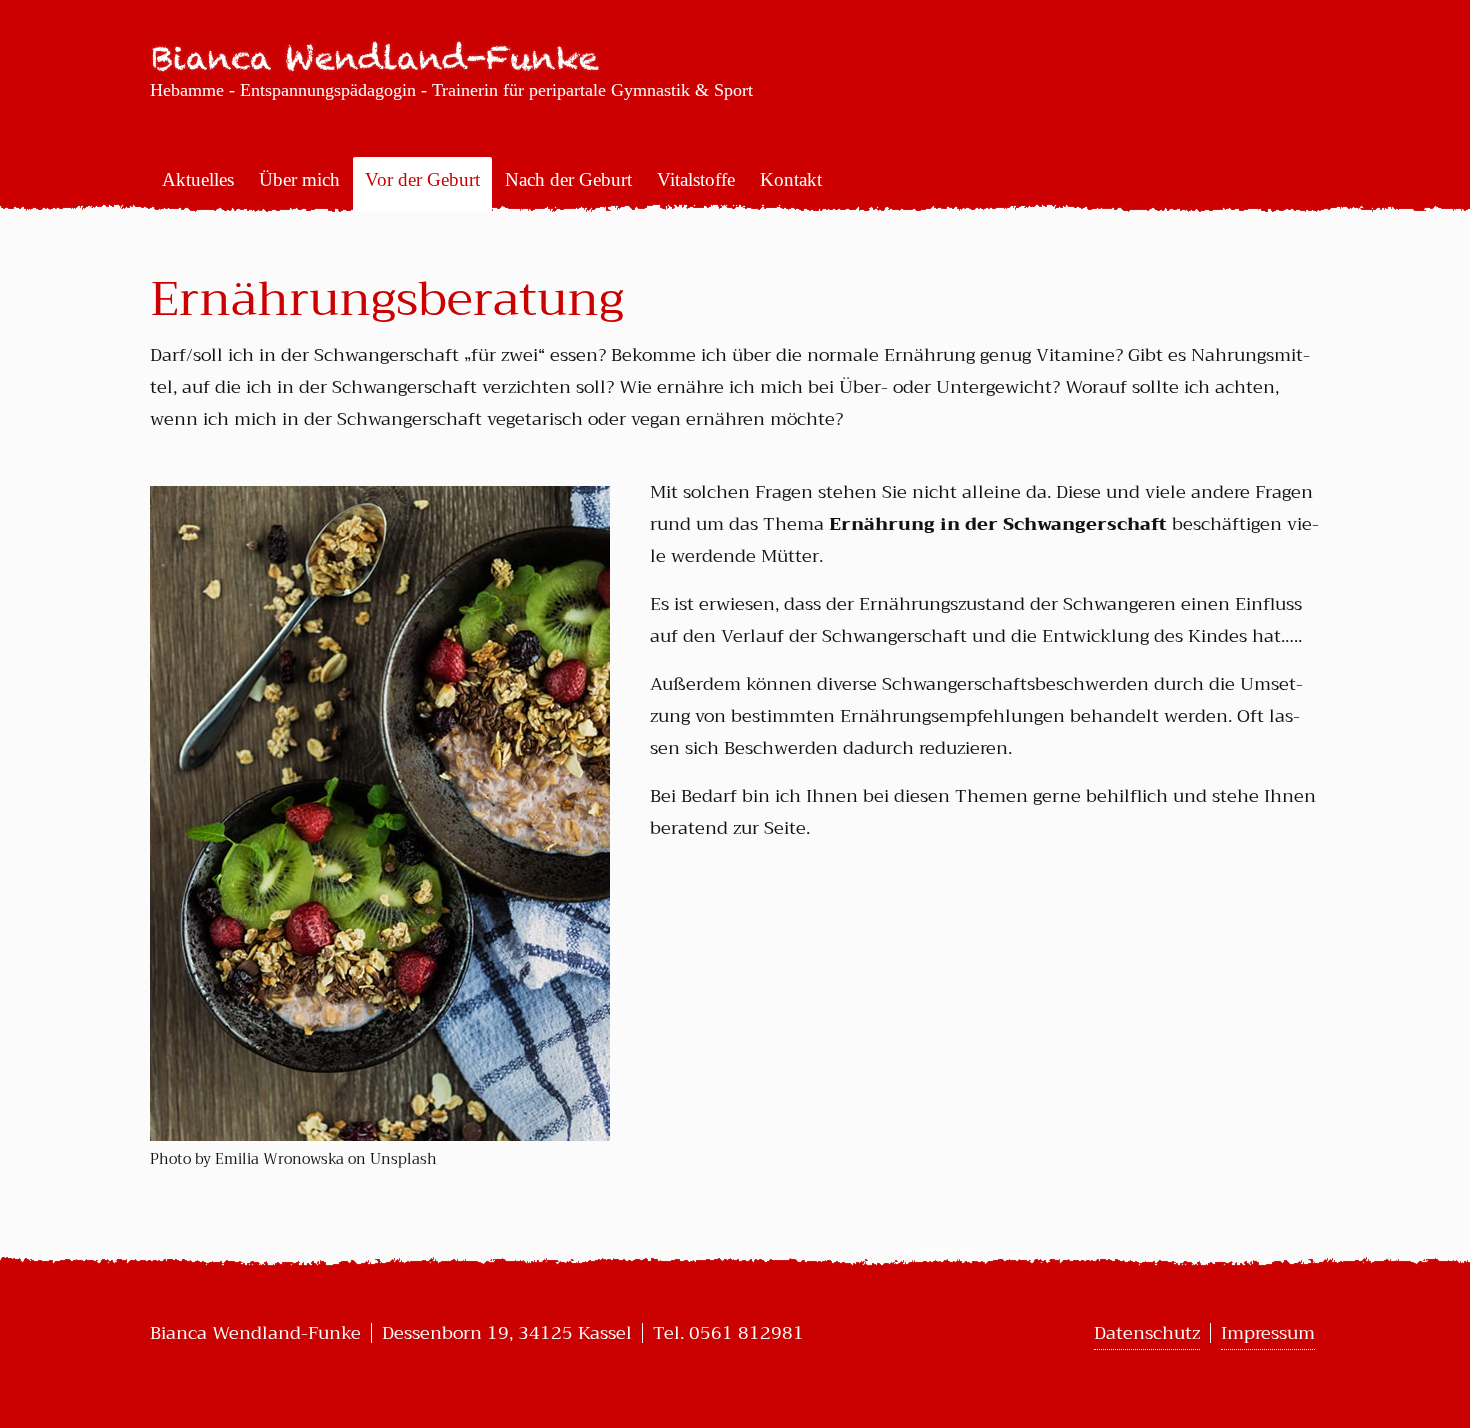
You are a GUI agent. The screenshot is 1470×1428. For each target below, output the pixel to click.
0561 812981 (746, 1333)
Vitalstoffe (696, 179)
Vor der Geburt (422, 179)
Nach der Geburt (568, 179)
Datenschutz (1147, 1333)
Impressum (1268, 1333)
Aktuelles (198, 179)
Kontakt (791, 179)
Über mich (299, 179)
